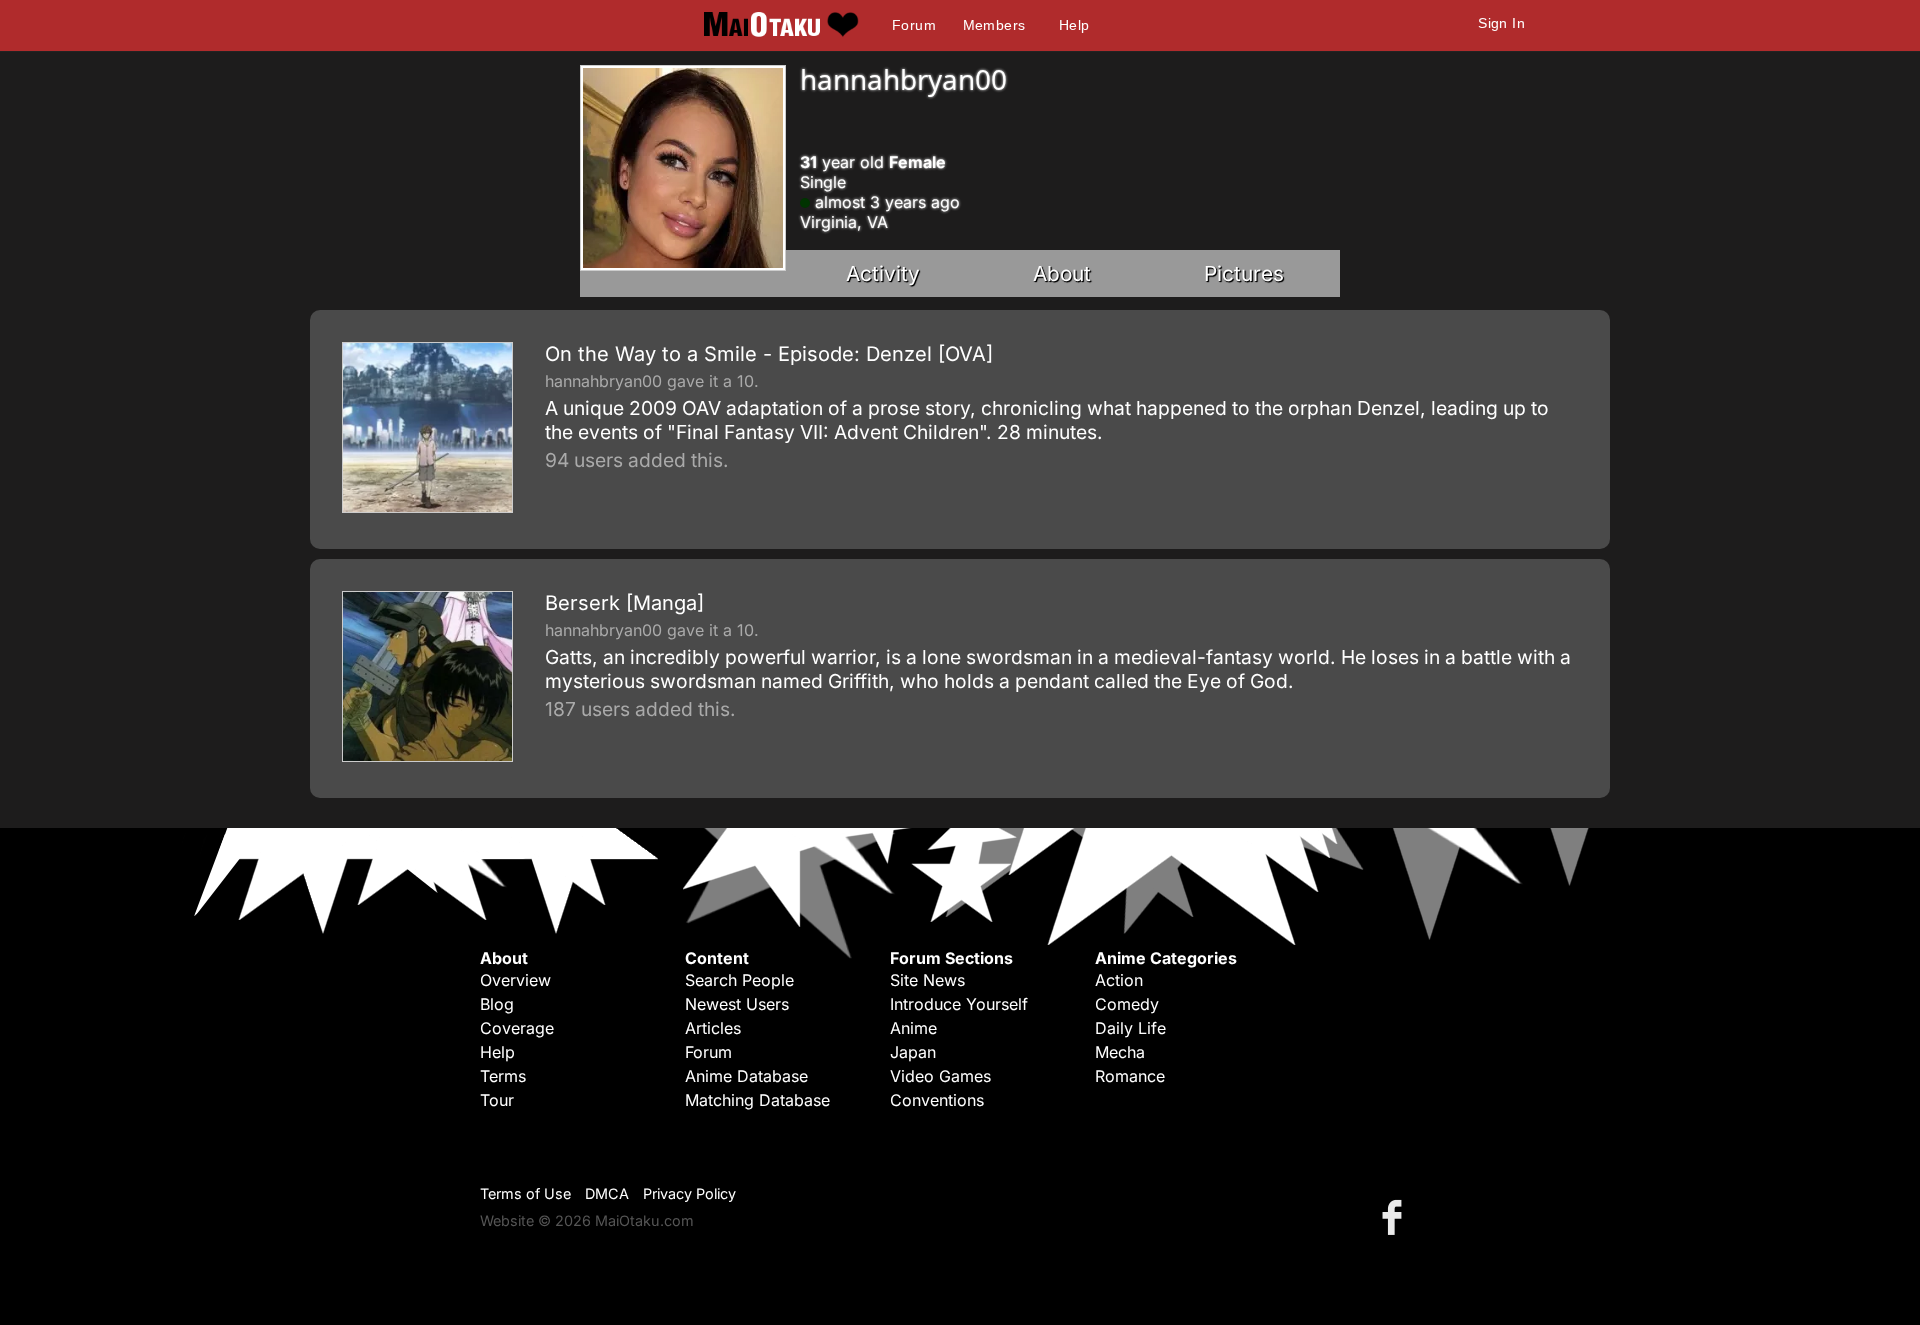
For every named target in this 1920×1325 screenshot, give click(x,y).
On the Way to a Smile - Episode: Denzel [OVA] (769, 354)
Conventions (937, 1100)
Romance (1130, 1076)
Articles (713, 1028)
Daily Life (1130, 1028)
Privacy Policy (689, 1193)
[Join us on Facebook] (1396, 1216)
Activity (883, 273)
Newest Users (737, 1004)
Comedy (1127, 1004)
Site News (927, 980)
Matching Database (757, 1100)
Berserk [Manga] (624, 603)
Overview (515, 980)
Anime (913, 1028)
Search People (739, 980)
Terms (503, 1076)
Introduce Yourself (959, 1004)
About (1062, 273)
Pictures (1244, 273)
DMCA (607, 1193)
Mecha (1120, 1052)
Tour (497, 1100)
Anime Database (746, 1076)
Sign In (1501, 23)
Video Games (940, 1076)
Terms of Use (525, 1193)
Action (1119, 980)
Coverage (517, 1028)
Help (1074, 25)
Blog (497, 1004)
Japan (913, 1052)
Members (994, 25)
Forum (914, 25)
